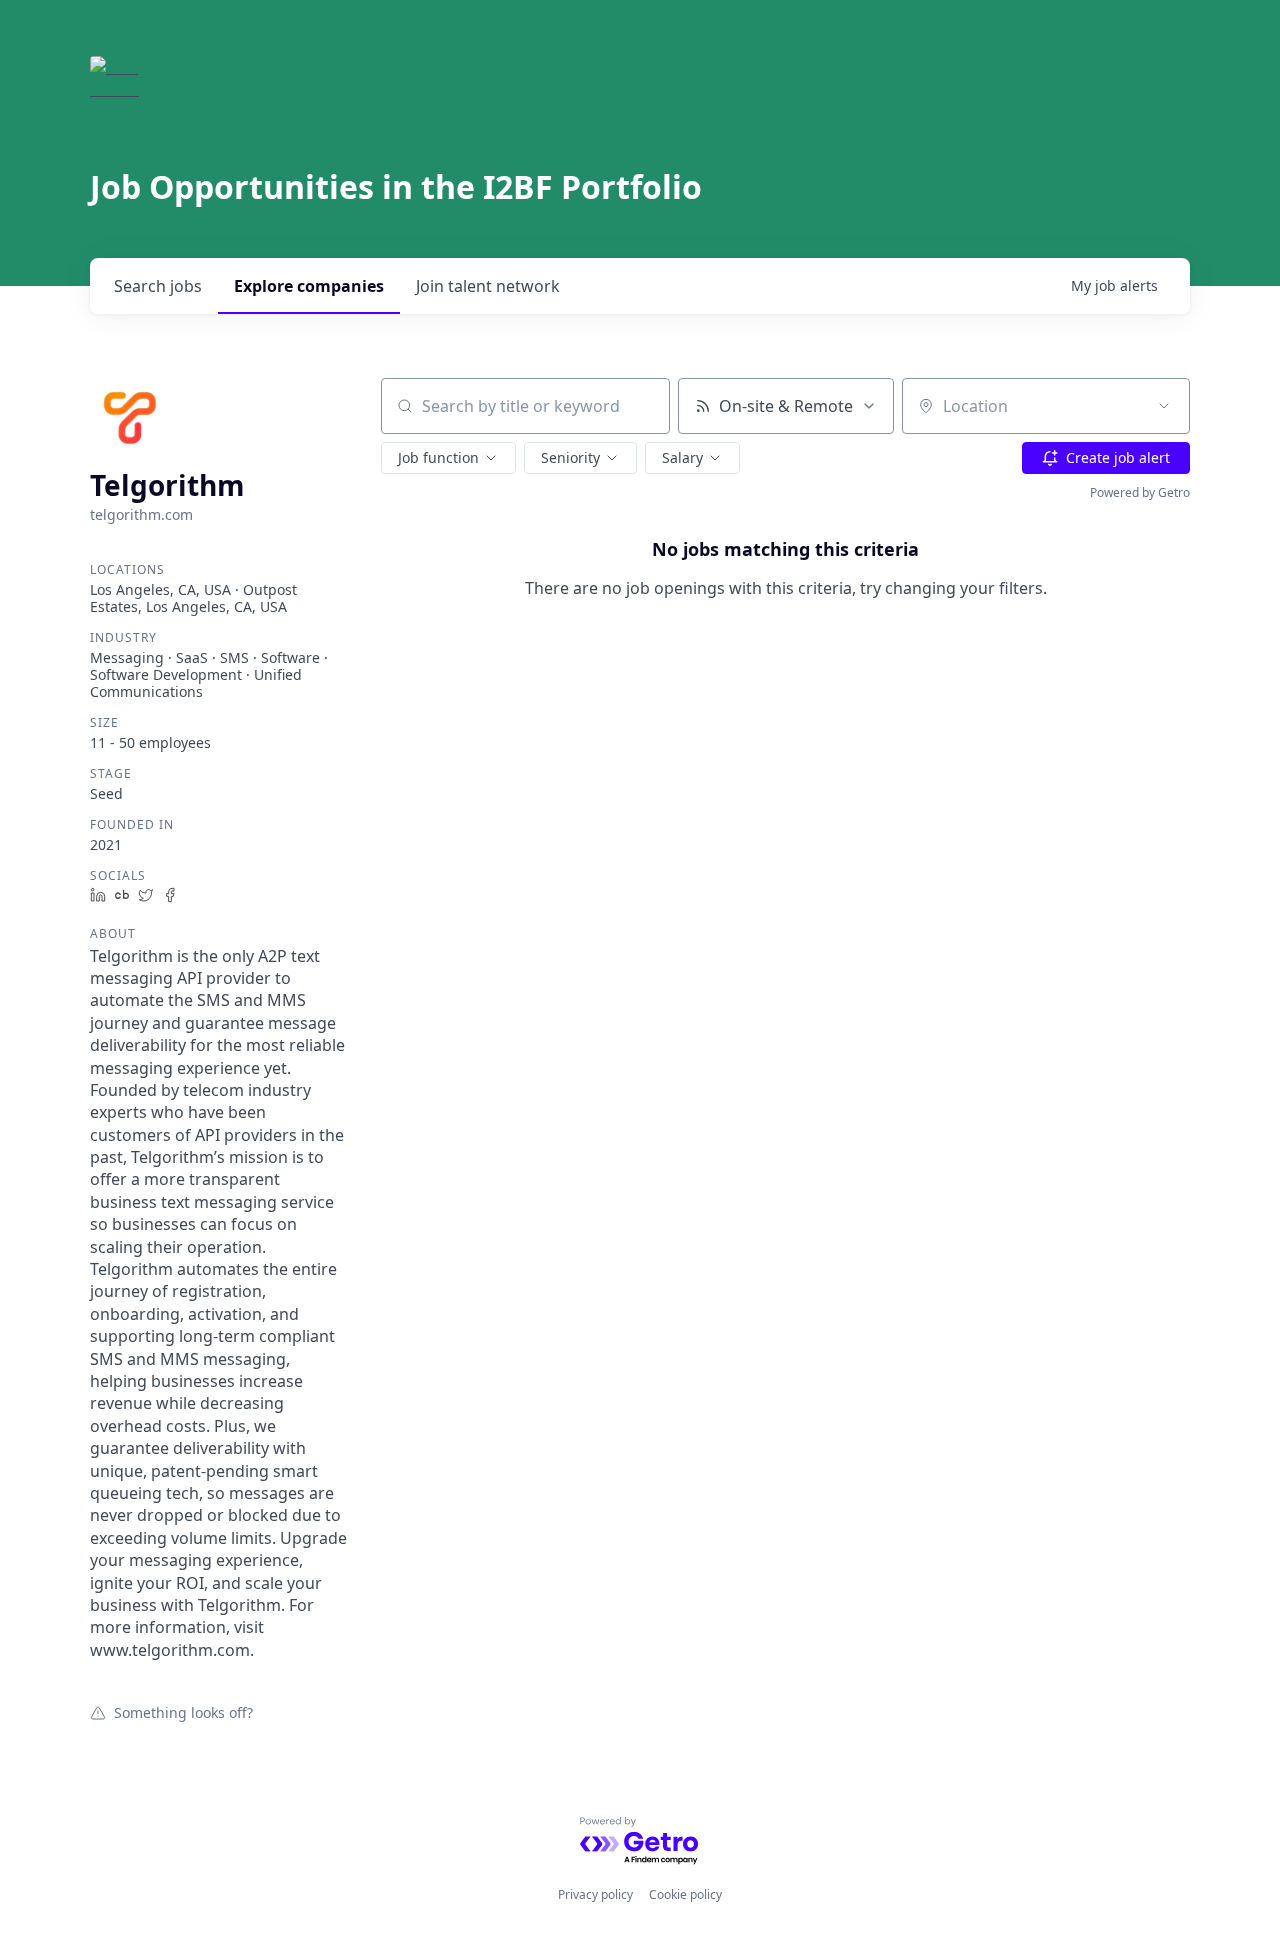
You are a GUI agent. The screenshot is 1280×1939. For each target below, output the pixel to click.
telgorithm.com (141, 514)
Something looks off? (183, 1712)
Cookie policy (685, 1894)
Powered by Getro (1140, 492)
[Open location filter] (1164, 406)
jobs (158, 286)
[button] (448, 458)
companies (309, 286)
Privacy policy (595, 1894)
